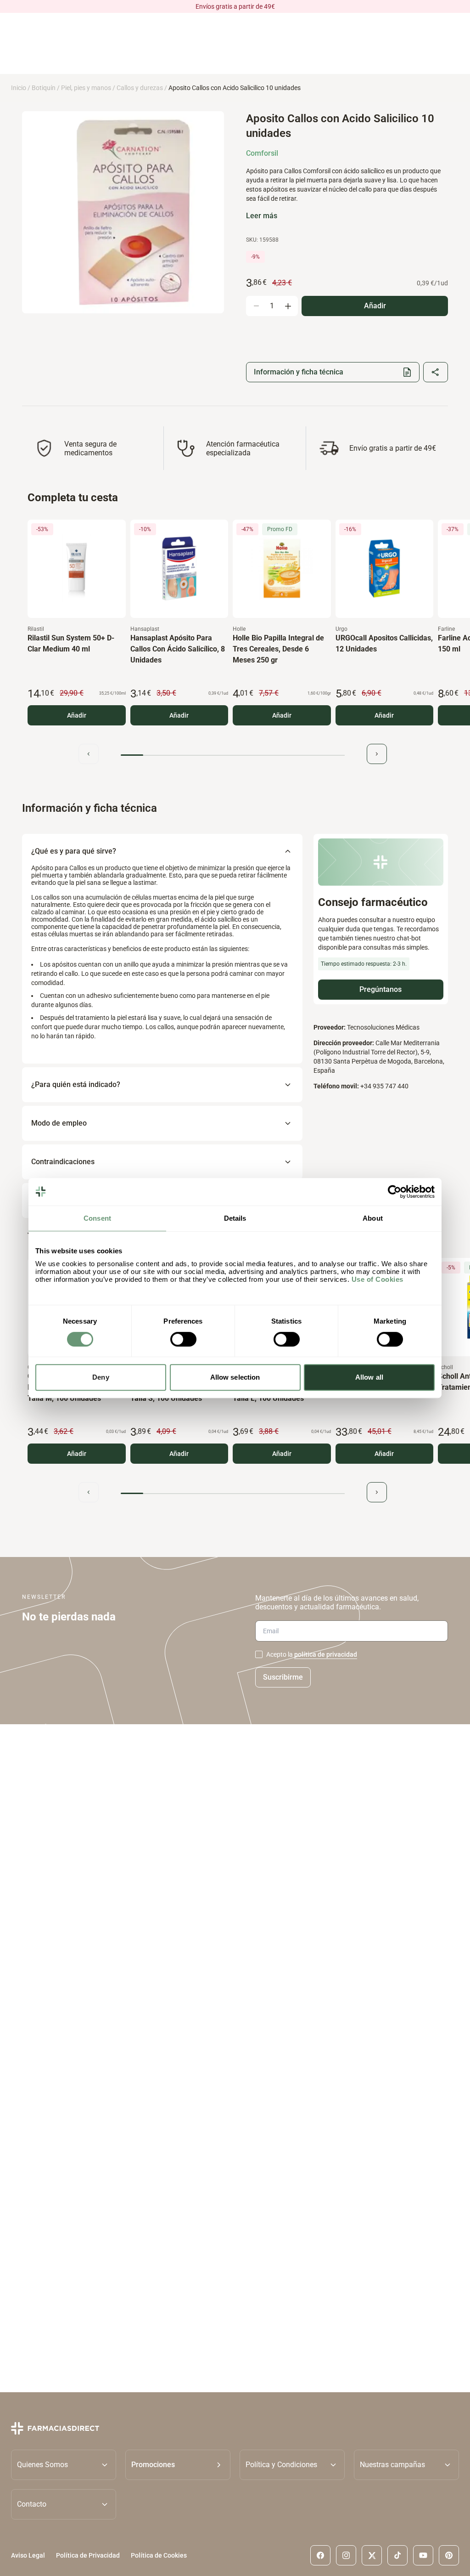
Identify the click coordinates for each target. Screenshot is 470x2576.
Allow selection (235, 1377)
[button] (178, 2465)
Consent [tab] (97, 1218)
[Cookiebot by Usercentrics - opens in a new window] (394, 1192)
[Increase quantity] (288, 306)
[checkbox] (259, 1654)
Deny (101, 1377)
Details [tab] (235, 1218)
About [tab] (373, 1218)
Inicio (19, 88)
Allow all (369, 1377)
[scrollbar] (233, 755)
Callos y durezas (140, 88)
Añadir (77, 715)
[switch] (183, 1339)
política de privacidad (326, 1654)
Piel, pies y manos (86, 88)
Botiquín (44, 88)
